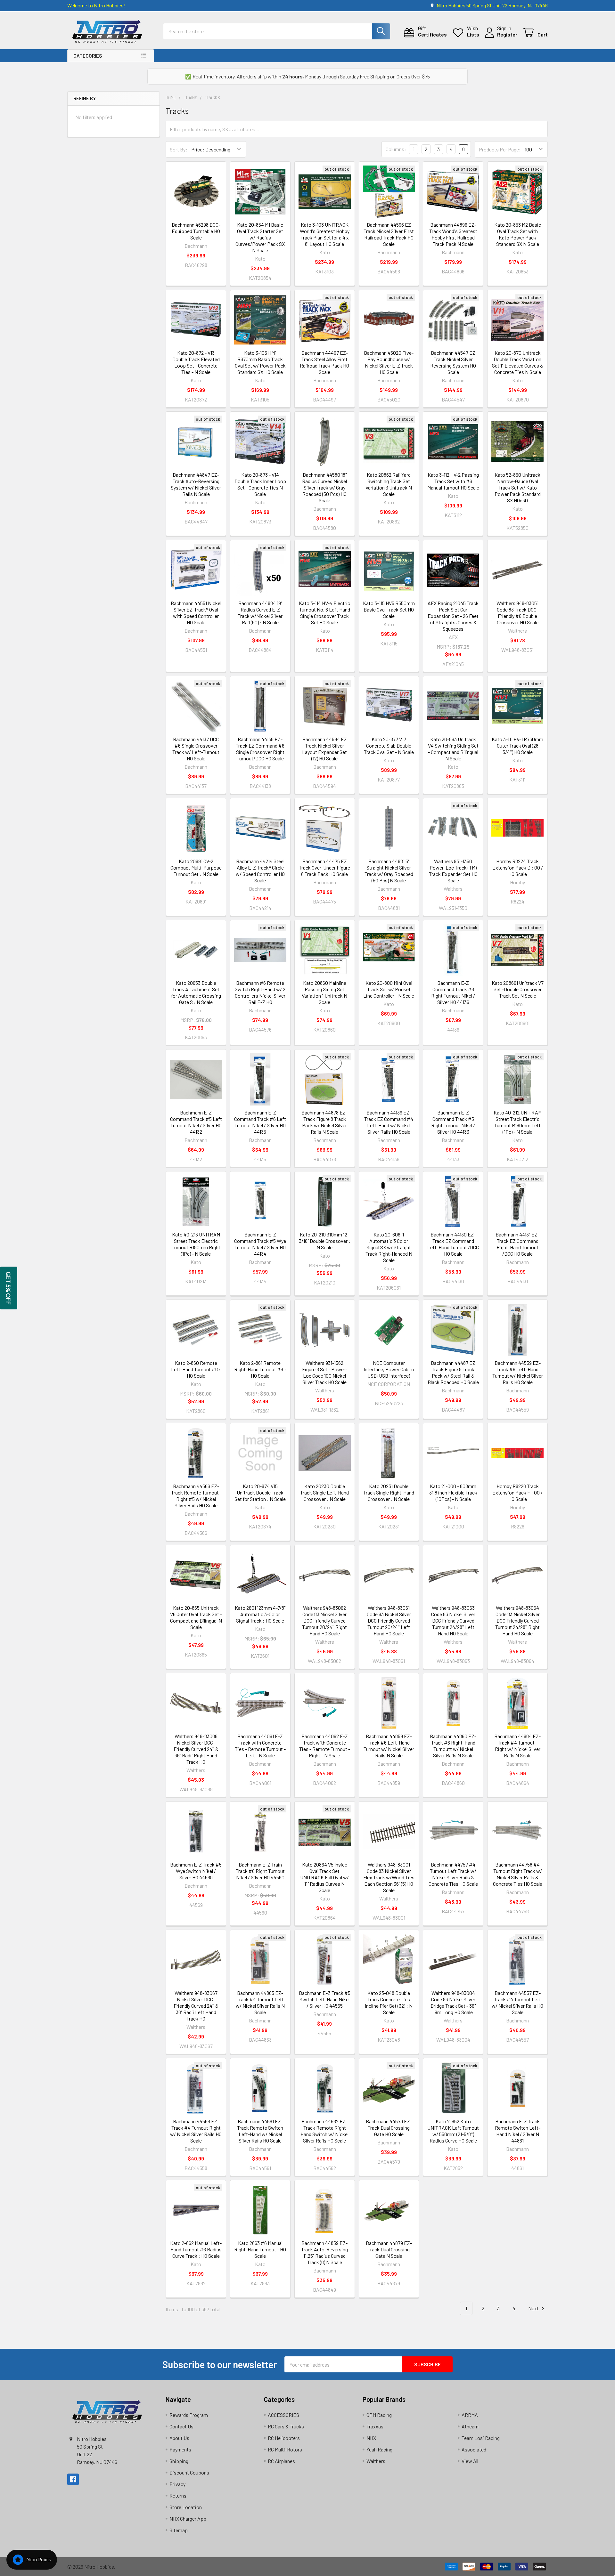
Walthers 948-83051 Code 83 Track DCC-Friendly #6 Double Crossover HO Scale (517, 613)
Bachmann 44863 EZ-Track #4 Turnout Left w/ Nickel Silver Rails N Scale (260, 2002)
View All (470, 2461)
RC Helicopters (284, 2438)
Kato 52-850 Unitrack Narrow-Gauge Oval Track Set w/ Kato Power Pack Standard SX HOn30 (518, 487)
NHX (371, 2438)
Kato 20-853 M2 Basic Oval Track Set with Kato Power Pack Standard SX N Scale (518, 234)
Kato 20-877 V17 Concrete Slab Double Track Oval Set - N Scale (389, 745)
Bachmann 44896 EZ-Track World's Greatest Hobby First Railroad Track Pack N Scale (453, 234)
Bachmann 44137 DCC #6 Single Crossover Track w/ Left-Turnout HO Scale (196, 749)
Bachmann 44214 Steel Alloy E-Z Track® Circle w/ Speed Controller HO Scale (260, 871)
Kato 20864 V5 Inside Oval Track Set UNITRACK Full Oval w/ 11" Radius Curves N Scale (324, 1877)
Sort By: (179, 149)
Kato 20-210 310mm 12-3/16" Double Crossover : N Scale (325, 1241)
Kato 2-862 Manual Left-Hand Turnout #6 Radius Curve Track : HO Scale (196, 2249)
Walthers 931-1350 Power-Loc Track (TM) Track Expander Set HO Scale (453, 871)
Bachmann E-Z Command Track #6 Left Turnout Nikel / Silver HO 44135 (260, 1122)
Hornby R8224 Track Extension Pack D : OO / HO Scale (518, 867)
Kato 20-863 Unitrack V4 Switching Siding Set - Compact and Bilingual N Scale (453, 749)
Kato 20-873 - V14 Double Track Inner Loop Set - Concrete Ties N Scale (260, 484)
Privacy (177, 2484)
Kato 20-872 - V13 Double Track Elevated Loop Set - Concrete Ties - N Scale (196, 362)
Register (507, 34)
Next (534, 2308)
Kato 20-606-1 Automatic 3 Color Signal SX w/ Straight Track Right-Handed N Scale (389, 1247)
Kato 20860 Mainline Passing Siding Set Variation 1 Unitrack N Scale (324, 992)
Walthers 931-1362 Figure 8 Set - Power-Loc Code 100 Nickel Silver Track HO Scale (325, 1372)
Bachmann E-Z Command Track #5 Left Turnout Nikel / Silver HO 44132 (196, 1122)
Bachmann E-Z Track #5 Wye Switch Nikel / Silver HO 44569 (196, 1871)
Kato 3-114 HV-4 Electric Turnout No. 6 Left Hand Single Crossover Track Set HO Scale (324, 613)
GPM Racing (379, 2415)
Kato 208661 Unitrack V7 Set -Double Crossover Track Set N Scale (518, 989)
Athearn (470, 2426)
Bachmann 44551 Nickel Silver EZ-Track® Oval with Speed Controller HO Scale (196, 613)
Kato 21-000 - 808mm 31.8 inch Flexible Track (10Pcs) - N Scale (453, 1492)
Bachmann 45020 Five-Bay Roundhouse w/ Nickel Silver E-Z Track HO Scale (389, 362)
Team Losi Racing (481, 2438)
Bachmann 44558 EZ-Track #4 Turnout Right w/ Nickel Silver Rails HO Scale (196, 2131)
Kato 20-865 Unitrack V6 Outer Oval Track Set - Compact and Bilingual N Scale (196, 1617)
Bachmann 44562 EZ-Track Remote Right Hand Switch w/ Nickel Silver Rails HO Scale (324, 2131)
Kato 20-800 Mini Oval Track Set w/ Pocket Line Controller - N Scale (389, 989)
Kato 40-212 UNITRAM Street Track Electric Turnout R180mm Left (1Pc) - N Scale (518, 1122)
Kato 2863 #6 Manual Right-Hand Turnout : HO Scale (260, 2249)
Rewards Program (189, 2415)
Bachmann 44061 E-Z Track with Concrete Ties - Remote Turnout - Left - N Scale (260, 1746)
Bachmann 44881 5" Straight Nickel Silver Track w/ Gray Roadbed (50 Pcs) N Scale (389, 871)
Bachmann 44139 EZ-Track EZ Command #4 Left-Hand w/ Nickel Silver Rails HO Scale (389, 1122)
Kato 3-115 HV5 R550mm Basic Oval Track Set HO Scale (389, 609)
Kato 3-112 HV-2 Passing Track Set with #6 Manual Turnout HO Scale (453, 481)
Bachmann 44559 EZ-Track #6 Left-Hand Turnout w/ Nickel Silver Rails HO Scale (518, 1372)
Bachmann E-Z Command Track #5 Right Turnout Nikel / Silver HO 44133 (453, 1122)
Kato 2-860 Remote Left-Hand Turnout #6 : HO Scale (196, 1369)
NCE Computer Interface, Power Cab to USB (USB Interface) (389, 1369)
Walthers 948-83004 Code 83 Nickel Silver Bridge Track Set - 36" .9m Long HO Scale (453, 2002)
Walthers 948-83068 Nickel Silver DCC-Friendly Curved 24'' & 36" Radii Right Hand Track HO (196, 1749)
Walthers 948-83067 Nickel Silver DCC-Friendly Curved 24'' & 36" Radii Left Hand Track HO (196, 2006)
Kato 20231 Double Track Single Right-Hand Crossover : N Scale (389, 1492)
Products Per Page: (500, 149)
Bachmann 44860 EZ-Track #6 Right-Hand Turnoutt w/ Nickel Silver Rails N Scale (453, 1746)
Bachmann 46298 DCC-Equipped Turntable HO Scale (196, 231)
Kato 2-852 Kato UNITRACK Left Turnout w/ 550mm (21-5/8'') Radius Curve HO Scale (453, 2131)
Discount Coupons (189, 2472)
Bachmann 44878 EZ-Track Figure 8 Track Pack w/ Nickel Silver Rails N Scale (324, 1122)
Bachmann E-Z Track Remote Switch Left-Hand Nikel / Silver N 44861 (518, 2131)
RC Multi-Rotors (285, 2449)
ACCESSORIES (283, 2415)
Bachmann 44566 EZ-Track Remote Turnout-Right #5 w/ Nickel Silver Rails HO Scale (196, 1496)
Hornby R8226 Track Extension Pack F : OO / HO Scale (517, 1492)
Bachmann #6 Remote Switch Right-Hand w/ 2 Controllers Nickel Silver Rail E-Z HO (260, 992)
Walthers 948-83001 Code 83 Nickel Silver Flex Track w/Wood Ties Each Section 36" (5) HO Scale (389, 1877)
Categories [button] (88, 56)
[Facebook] (73, 2479)
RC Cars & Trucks (286, 2426)
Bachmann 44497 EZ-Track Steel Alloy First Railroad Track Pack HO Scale (324, 362)
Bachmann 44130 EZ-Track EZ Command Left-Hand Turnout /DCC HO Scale (453, 1244)
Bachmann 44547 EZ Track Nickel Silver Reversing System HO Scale (453, 362)
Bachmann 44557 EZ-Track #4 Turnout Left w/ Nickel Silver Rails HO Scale (517, 2002)
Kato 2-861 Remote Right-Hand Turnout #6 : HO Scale (260, 1369)
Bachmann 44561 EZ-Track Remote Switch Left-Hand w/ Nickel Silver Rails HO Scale (260, 2131)
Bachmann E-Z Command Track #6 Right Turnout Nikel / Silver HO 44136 (453, 992)
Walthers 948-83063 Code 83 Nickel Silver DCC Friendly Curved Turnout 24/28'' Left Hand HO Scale (453, 1620)
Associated (474, 2449)
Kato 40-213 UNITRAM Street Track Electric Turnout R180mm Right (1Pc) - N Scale (196, 1244)
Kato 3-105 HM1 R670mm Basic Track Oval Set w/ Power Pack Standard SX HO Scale (260, 362)
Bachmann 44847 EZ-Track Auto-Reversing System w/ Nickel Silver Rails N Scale (196, 484)
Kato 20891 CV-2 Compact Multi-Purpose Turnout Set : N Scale (196, 867)
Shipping (179, 2461)
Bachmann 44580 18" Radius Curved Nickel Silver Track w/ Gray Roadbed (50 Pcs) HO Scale (324, 487)
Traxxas (375, 2426)
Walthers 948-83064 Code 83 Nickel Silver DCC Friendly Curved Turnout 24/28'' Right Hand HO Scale (517, 1620)
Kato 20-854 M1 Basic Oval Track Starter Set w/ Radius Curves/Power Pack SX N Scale (260, 237)
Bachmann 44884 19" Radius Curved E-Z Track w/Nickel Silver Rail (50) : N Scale (260, 613)
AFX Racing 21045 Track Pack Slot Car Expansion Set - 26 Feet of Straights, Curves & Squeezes (453, 616)
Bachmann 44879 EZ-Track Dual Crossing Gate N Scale (389, 2249)
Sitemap (179, 2530)
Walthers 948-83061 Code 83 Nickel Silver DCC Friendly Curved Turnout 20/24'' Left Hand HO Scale (389, 1620)
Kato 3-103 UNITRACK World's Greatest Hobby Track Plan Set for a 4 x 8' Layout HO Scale (325, 234)
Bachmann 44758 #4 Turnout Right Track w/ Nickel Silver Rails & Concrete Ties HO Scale (518, 1874)
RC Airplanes (281, 2461)
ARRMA (470, 2415)
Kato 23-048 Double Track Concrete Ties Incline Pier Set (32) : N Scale (389, 2002)
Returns (178, 2495)
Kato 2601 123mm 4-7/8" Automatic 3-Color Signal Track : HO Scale (260, 1614)
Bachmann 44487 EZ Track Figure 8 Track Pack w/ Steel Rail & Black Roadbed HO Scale (453, 1372)
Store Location (186, 2507)
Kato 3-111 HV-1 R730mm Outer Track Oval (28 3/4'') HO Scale (517, 745)
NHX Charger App (188, 2519)
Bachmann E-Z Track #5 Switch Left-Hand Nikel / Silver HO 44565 (325, 1999)
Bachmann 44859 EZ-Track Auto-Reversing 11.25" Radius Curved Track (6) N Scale (324, 2252)
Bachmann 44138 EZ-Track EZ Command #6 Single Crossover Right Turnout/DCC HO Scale (260, 749)
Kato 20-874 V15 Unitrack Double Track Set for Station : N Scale (260, 1492)
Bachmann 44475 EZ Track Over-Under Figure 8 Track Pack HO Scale (324, 867)
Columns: (396, 149)
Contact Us (181, 2426)
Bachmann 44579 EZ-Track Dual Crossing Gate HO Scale (389, 2128)
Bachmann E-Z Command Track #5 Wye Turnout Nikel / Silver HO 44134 (260, 1244)
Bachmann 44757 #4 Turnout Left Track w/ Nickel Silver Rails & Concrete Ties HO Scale (453, 1874)
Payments (180, 2449)
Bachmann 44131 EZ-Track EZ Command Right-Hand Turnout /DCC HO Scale (517, 1244)
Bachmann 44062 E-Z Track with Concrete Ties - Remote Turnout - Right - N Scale (325, 1746)
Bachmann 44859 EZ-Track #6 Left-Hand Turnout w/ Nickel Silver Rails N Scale (389, 1746)
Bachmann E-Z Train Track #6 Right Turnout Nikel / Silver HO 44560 (260, 1871)
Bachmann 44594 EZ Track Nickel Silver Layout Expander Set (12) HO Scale (324, 749)
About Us (179, 2438)
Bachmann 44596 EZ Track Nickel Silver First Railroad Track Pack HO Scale (389, 234)
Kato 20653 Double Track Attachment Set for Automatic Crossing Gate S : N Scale (196, 992)
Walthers (376, 2461)
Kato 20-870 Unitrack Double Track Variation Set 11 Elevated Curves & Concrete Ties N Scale (518, 362)
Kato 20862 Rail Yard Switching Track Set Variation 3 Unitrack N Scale (389, 484)
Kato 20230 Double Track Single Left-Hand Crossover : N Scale (324, 1492)
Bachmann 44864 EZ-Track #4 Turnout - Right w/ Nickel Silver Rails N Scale (517, 1746)
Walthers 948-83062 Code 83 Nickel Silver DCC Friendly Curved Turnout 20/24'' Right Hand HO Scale (324, 1620)
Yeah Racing (379, 2449)
